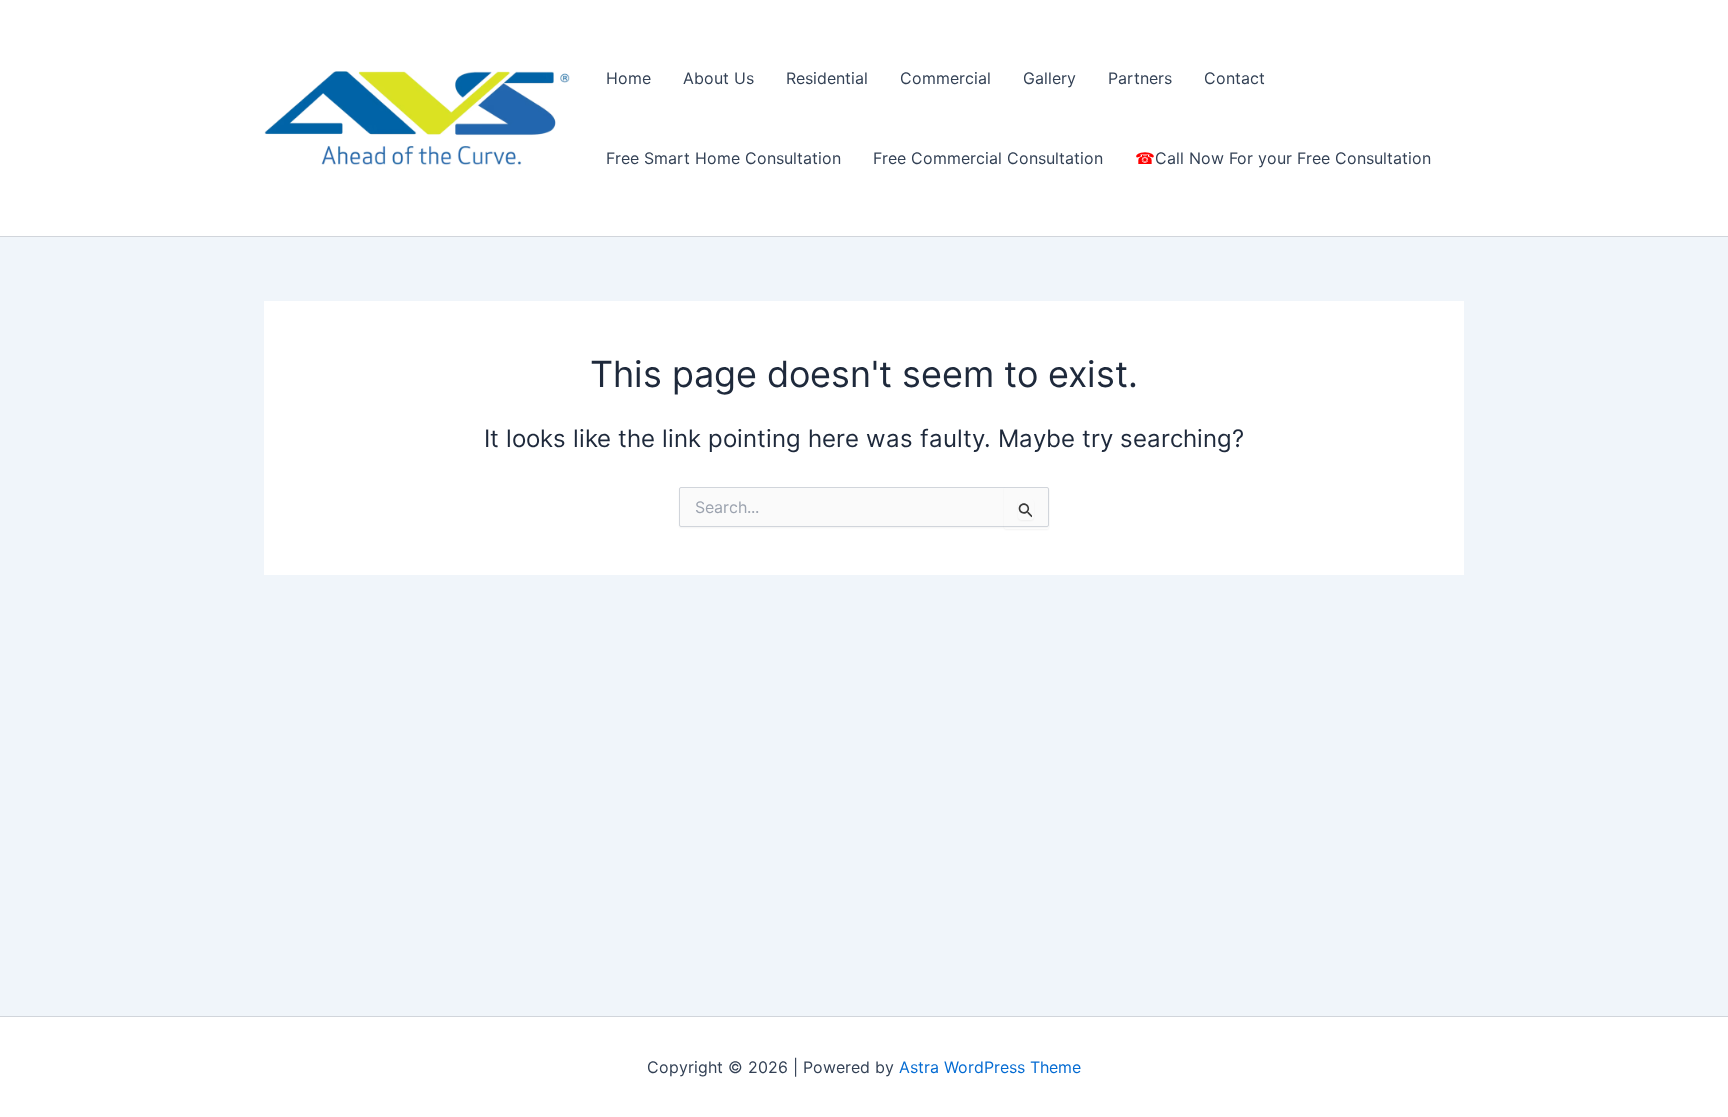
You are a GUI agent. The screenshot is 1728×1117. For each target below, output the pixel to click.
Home (628, 78)
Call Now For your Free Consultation (1293, 158)
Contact (1234, 78)
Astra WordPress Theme (990, 1067)
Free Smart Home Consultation (723, 158)
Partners (1140, 78)
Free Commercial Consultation (988, 158)
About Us (718, 78)
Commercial (945, 78)
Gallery (1049, 78)
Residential (827, 78)
